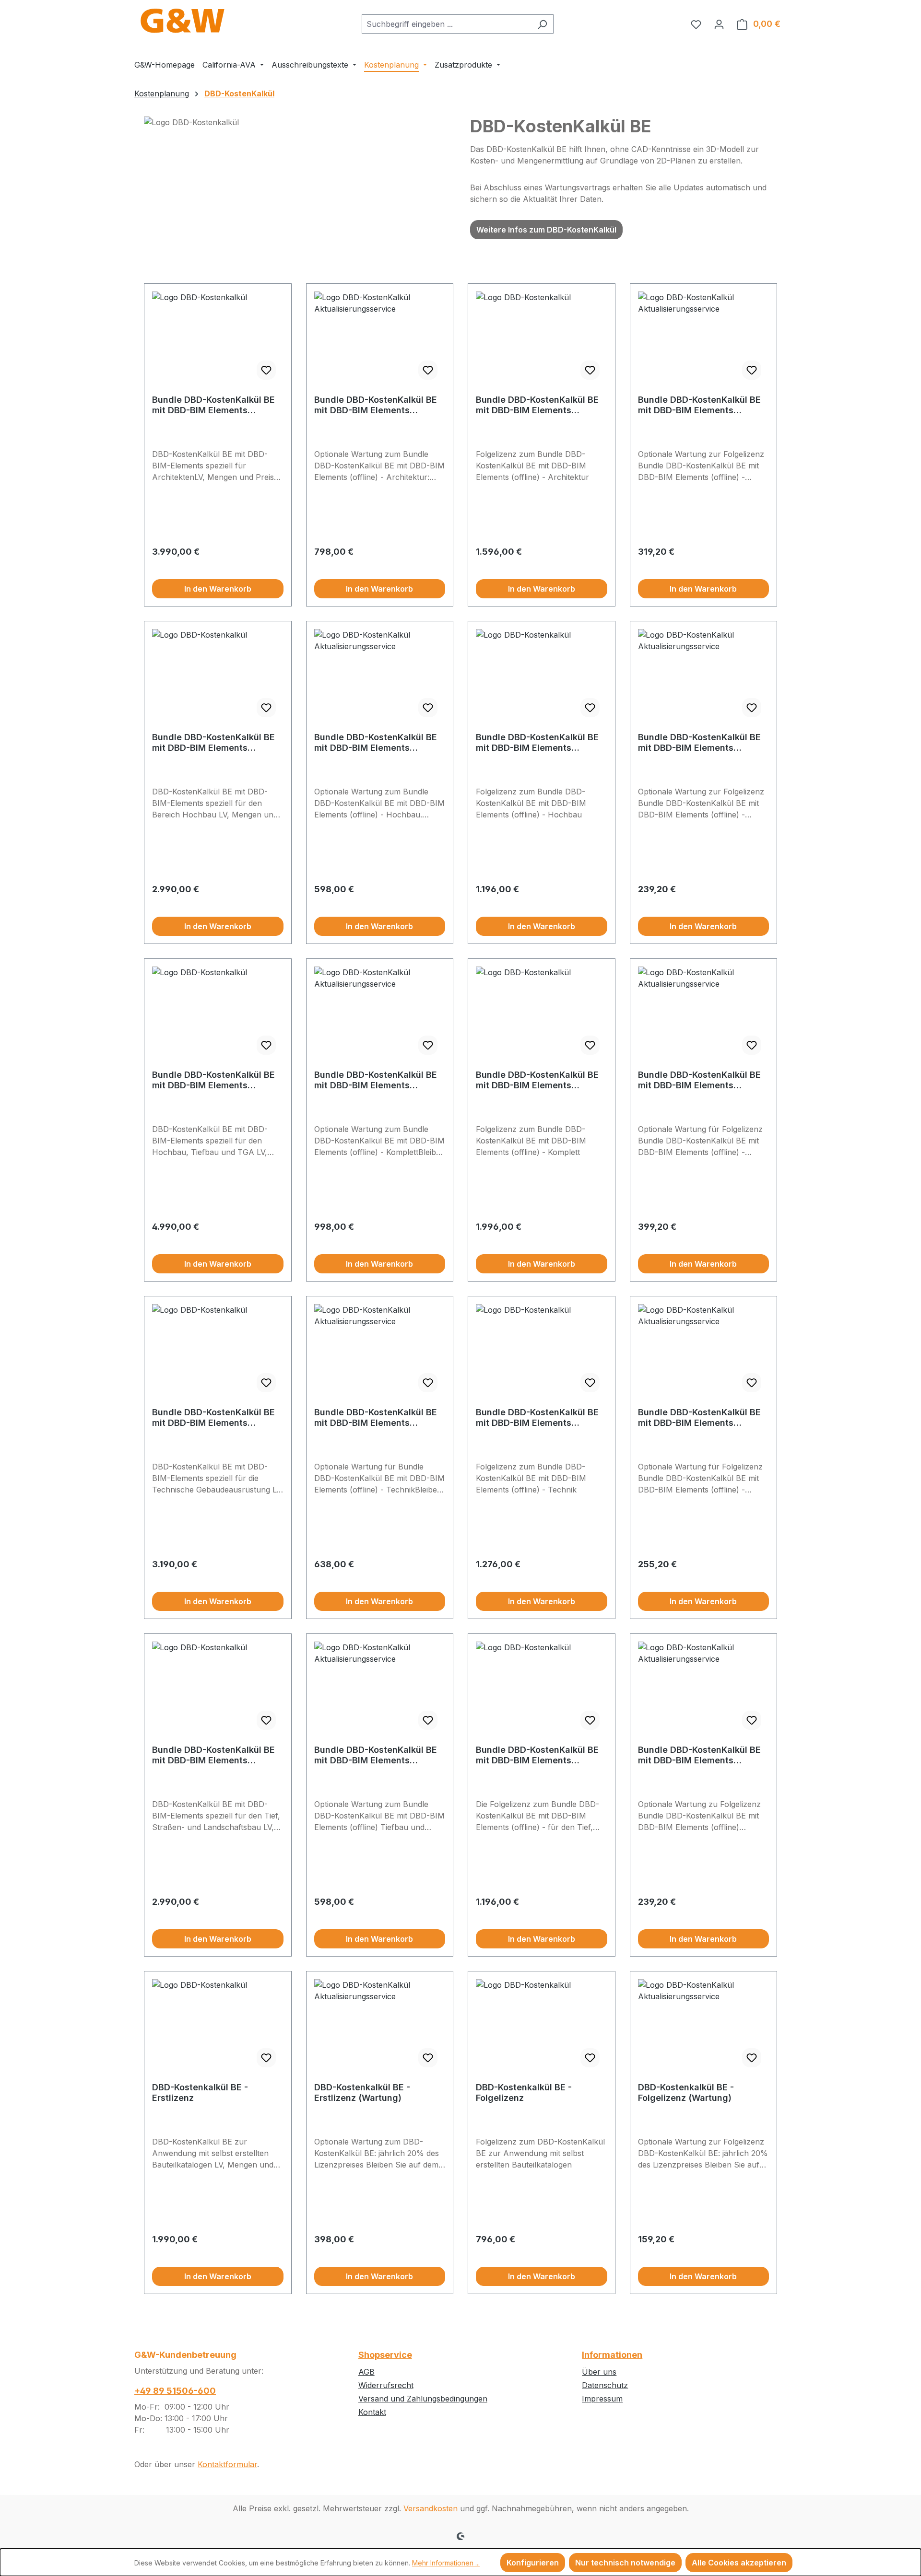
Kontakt (372, 2412)
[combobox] (447, 24)
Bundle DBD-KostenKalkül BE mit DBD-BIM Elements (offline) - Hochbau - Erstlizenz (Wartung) (376, 743)
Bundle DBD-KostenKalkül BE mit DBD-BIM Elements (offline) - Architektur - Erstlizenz (213, 405)
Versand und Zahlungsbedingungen (423, 2399)
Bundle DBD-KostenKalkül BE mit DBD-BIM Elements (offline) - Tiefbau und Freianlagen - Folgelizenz (537, 1755)
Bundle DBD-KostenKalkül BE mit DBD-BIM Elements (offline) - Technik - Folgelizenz (537, 1418)
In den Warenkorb (218, 589)
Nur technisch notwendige (625, 2563)
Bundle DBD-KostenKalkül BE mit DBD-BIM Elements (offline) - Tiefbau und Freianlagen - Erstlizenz (213, 1755)
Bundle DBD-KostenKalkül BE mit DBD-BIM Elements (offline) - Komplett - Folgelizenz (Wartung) (699, 1080)
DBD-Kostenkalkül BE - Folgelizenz (524, 2092)
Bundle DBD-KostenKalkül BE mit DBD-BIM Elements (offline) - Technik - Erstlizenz (216, 1418)
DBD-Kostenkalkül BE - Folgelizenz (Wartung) (686, 2092)
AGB (366, 2372)
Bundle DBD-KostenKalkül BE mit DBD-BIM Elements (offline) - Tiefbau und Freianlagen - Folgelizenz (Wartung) (699, 1755)
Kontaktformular (227, 2464)
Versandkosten (431, 2508)
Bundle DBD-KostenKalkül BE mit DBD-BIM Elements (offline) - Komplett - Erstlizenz (213, 1080)
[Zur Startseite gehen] (182, 22)
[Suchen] (542, 24)
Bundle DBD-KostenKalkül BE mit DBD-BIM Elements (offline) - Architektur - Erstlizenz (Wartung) (376, 405)
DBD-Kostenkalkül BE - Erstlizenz (200, 2092)
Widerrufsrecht (386, 2385)
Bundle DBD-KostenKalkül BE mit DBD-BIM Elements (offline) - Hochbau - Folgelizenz (537, 743)
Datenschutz (605, 2385)
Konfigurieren (533, 2563)
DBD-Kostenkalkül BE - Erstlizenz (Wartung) (362, 2092)
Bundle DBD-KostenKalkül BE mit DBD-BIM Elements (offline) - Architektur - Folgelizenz (537, 405)
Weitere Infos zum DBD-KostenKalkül (546, 230)
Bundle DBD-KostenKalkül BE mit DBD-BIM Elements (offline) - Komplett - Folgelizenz (537, 1080)
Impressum (602, 2399)
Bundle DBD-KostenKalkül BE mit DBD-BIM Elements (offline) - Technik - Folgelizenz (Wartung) (699, 1418)
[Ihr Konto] (719, 24)
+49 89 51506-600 (175, 2391)
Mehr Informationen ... (446, 2563)
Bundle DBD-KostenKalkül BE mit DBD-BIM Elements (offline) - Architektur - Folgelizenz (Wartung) (699, 405)
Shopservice (385, 2355)
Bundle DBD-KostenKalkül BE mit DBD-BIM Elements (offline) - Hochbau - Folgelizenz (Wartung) (699, 743)
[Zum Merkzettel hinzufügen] (266, 370)
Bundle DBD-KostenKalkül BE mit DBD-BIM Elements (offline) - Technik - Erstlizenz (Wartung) (378, 1418)
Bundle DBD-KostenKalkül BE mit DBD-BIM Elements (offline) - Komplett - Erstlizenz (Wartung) (376, 1080)
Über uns (599, 2372)
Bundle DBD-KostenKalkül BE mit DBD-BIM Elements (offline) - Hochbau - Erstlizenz (213, 743)
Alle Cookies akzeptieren (739, 2563)
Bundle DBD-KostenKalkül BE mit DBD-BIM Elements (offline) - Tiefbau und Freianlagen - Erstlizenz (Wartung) (376, 1755)
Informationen (612, 2355)
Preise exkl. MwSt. (181, 564)
